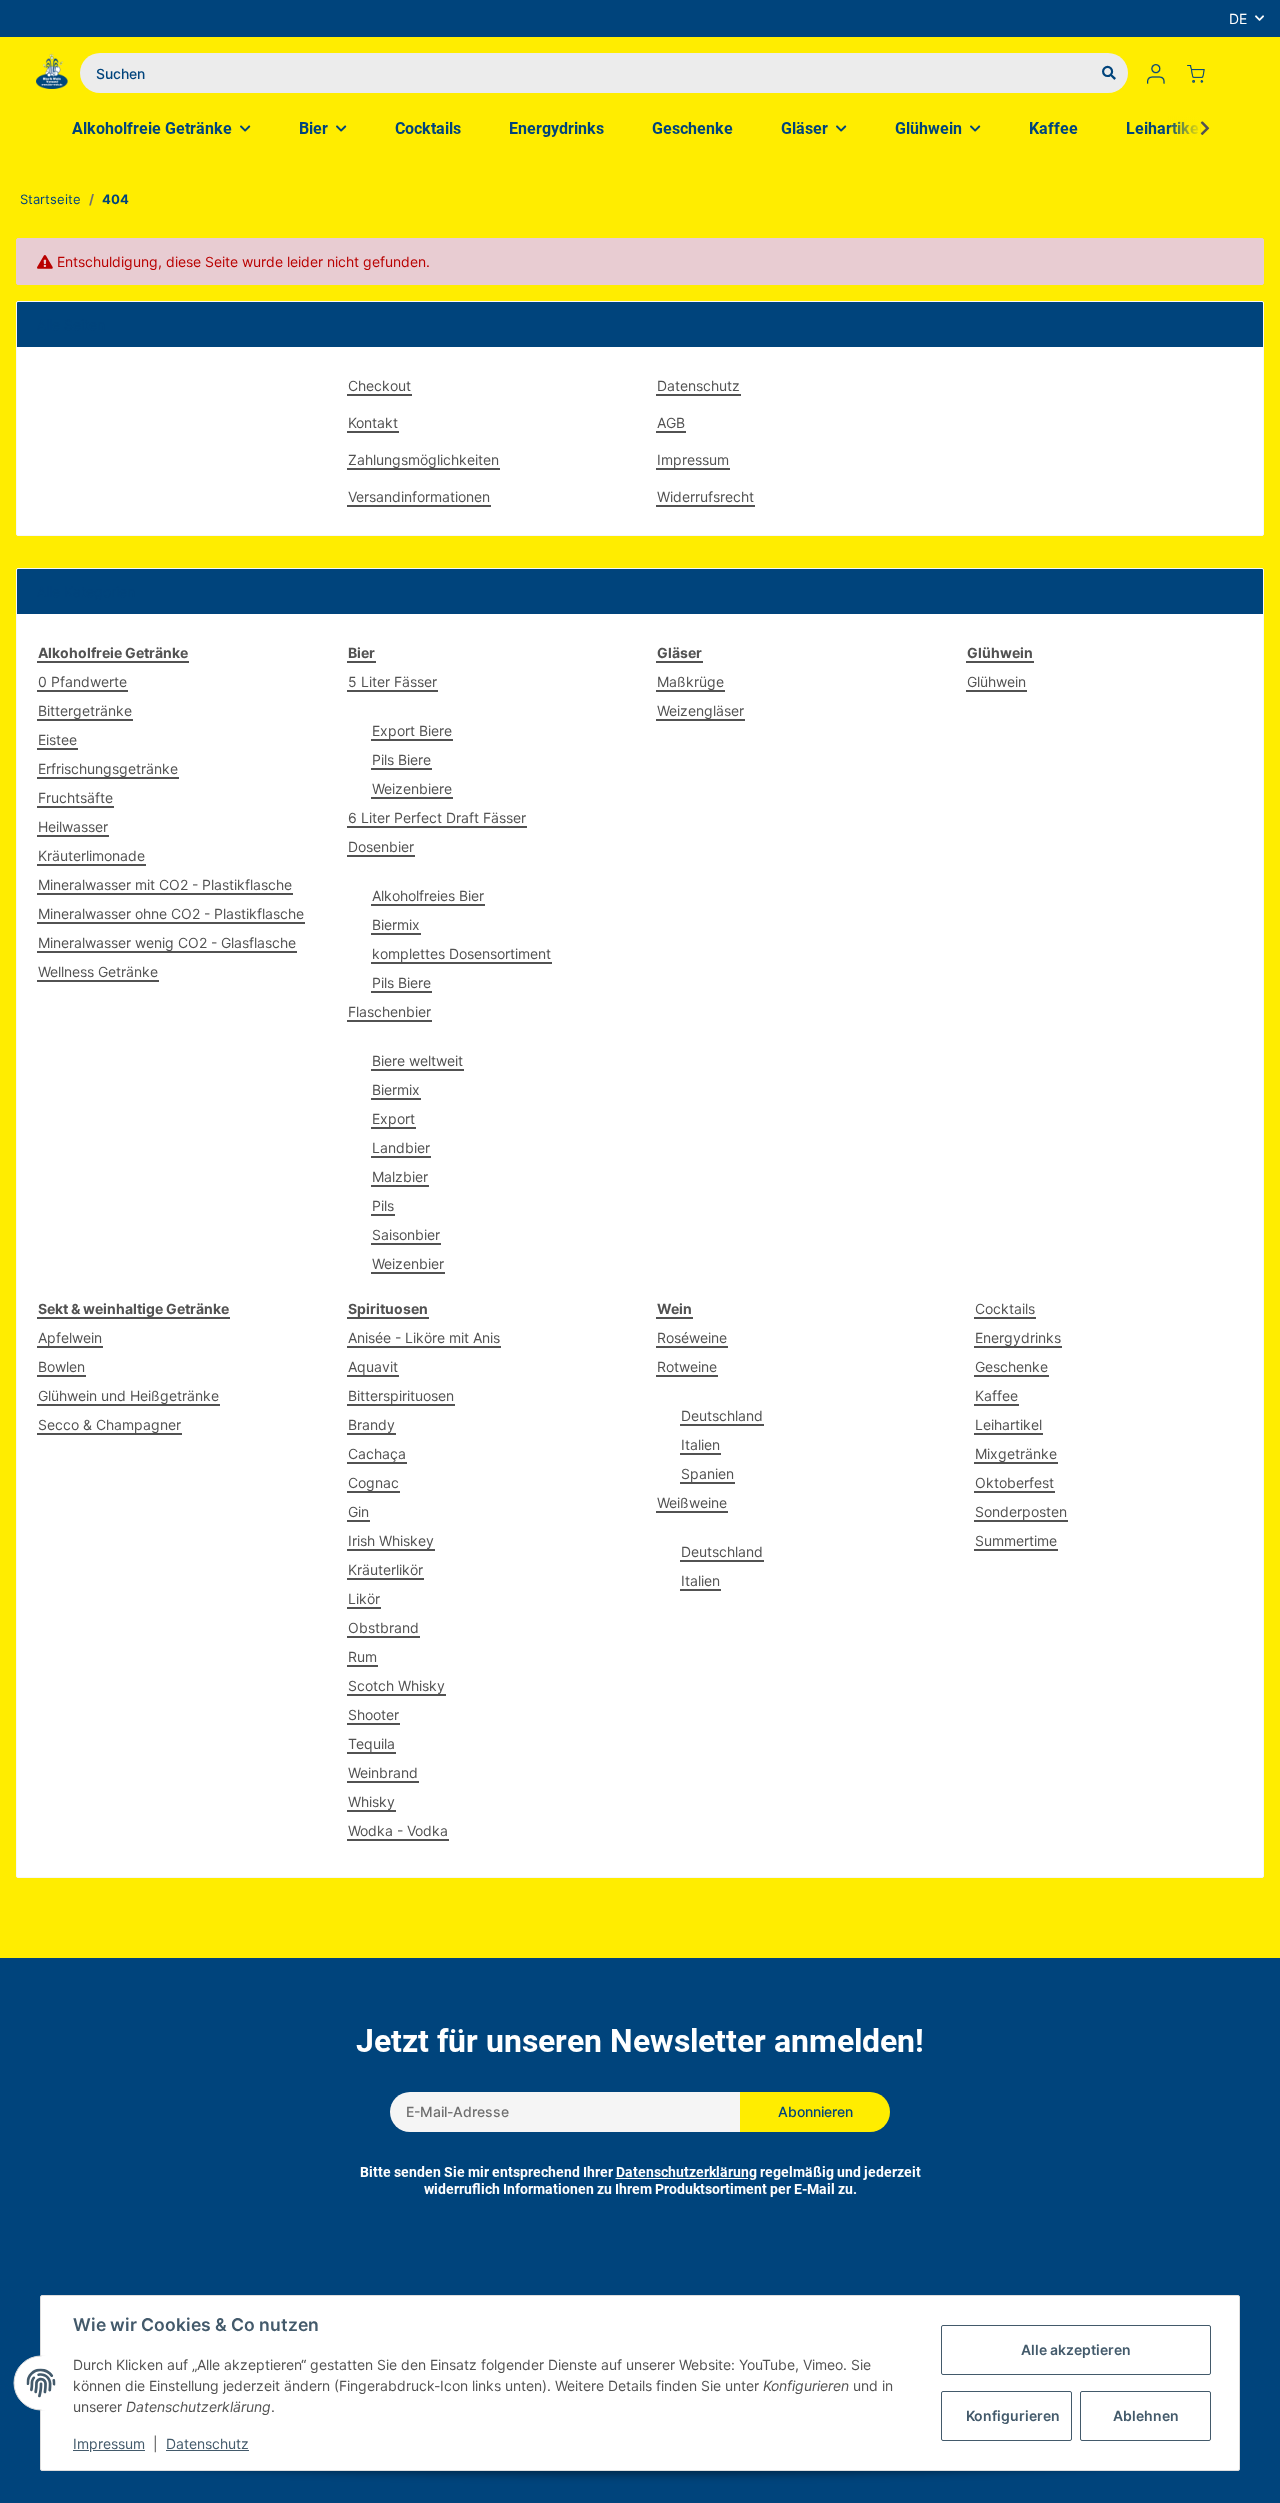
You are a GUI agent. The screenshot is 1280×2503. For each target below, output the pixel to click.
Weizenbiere (412, 788)
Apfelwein (70, 1337)
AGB (671, 422)
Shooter (373, 1714)
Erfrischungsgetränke (108, 768)
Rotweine (687, 1366)
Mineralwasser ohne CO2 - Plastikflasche (171, 913)
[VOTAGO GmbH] (52, 73)
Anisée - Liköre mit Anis (424, 1337)
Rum (362, 1656)
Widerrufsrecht (705, 496)
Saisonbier (406, 1234)
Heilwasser (73, 826)
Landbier (401, 1147)
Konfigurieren (1013, 2415)
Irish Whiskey (391, 1540)
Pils (383, 1205)
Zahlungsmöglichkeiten (423, 459)
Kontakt (373, 422)
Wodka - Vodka (398, 1830)
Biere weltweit (417, 1060)
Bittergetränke (85, 710)
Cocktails (1005, 1308)
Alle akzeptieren (1076, 2349)
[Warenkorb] (1204, 73)
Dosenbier (381, 846)
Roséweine (692, 1337)
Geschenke (1011, 1366)
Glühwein (996, 681)
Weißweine (692, 1502)
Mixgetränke (1016, 1453)
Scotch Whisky (396, 1685)
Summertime (1016, 1540)
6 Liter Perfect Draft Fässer (437, 817)
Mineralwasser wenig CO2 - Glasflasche (167, 942)
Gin (358, 1511)
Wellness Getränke (98, 971)
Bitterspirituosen (401, 1395)
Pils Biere (401, 759)
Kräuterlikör (385, 1569)
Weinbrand (383, 1772)
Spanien (707, 1473)
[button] (1156, 73)
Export (393, 1118)
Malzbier (400, 1176)
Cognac (373, 1482)
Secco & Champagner (109, 1424)
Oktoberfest (1014, 1482)
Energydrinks (1018, 1337)
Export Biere (412, 730)
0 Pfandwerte (82, 681)
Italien (700, 1444)
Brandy (371, 1424)
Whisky (371, 1801)
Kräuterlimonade (91, 855)
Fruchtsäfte (75, 797)
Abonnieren (815, 2111)
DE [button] (1238, 18)
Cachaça (377, 1453)
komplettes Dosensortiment (461, 953)
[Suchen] (1109, 73)
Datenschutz (698, 385)
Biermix (396, 924)
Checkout (379, 385)
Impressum (693, 459)
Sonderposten (1021, 1511)
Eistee (57, 739)
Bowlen (61, 1366)
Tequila (371, 1743)
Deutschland (722, 1415)
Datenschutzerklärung (686, 2172)
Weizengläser (700, 710)
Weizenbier (408, 1263)
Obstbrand (383, 1627)
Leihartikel (1008, 1424)
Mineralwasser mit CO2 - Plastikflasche (165, 884)
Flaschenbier (389, 1011)
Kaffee (996, 1395)
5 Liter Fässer (392, 681)
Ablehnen (1146, 2415)
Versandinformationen (419, 496)
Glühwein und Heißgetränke (128, 1395)
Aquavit (373, 1366)
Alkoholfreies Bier (428, 895)
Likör (364, 1598)
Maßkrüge (690, 681)
